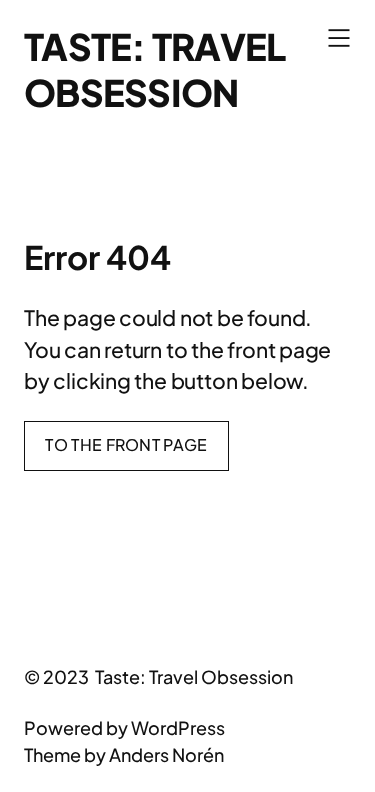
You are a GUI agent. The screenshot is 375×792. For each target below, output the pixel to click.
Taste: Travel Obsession (154, 69)
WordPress (178, 727)
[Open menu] (339, 38)
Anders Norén (166, 754)
